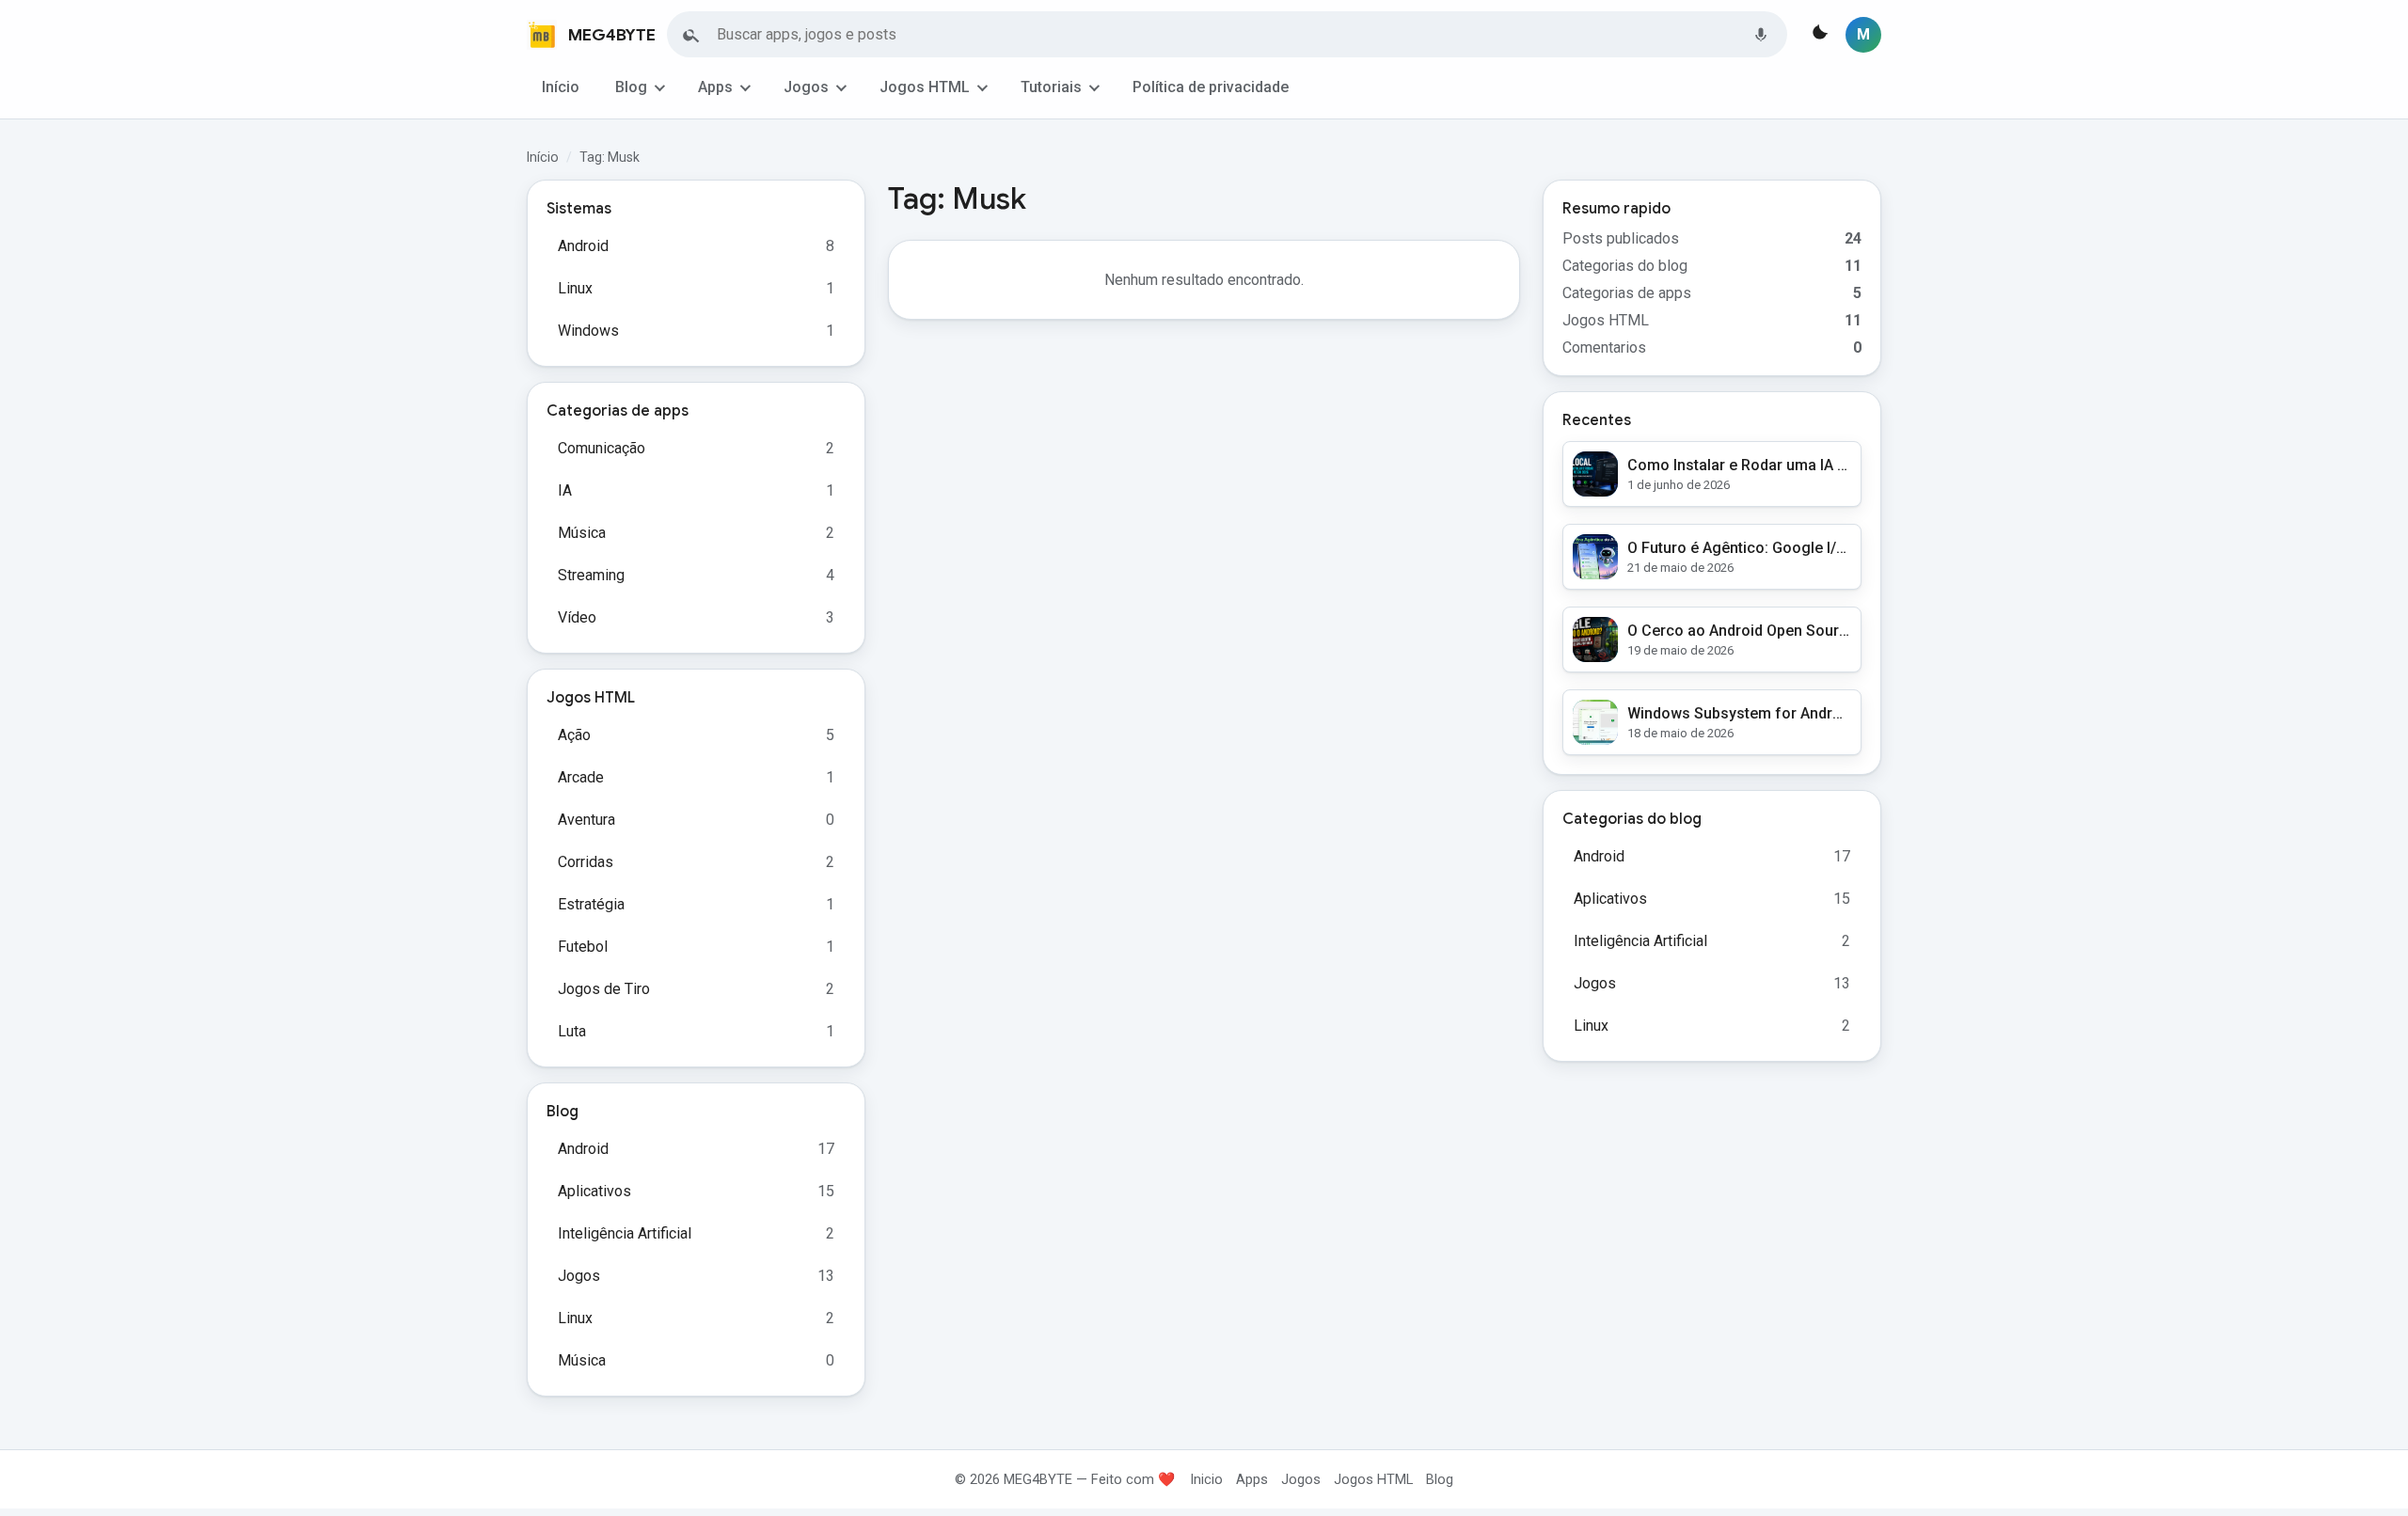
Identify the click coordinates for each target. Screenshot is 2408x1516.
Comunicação (602, 448)
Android (583, 246)
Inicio (1206, 1479)
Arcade (581, 777)
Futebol (583, 947)
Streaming (591, 575)
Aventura (586, 820)
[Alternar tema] (1818, 35)
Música (582, 533)
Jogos (806, 87)
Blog (631, 87)
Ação (574, 735)
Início (561, 87)
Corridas (586, 862)
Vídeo (577, 617)
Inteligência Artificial (625, 1233)
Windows (588, 331)
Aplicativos (594, 1191)
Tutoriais (1051, 87)
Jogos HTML (925, 87)
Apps (715, 87)
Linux (575, 288)
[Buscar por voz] (1761, 35)
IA (565, 490)
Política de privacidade (1211, 87)
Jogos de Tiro (604, 989)
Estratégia (591, 904)
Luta (572, 1031)
